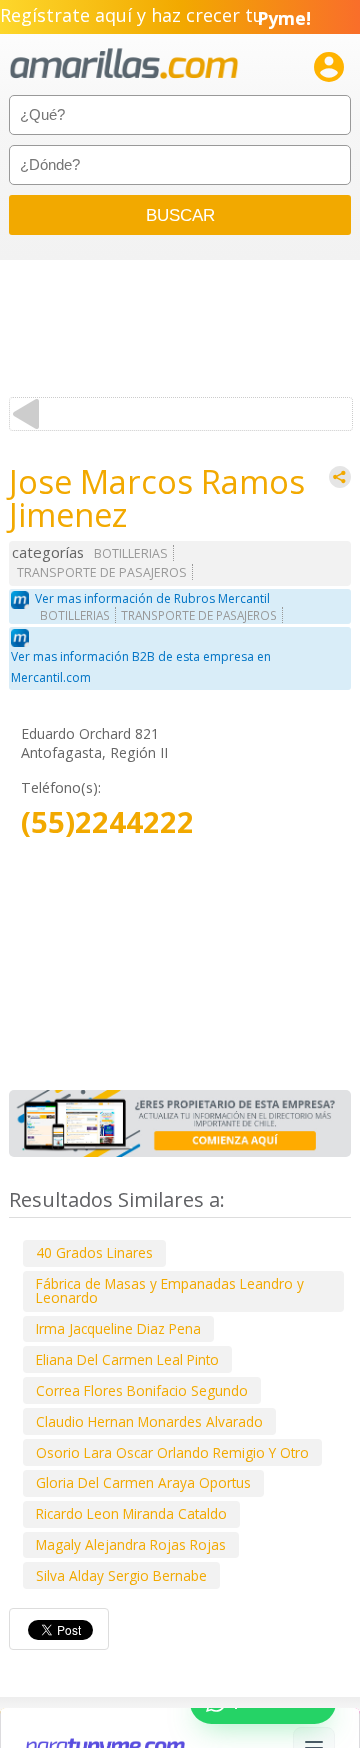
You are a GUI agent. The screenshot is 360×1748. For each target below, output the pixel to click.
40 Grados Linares (94, 1252)
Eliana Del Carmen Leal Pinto (127, 1359)
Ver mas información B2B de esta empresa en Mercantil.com (141, 667)
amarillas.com (124, 64)
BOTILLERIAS (131, 553)
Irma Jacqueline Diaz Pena (118, 1328)
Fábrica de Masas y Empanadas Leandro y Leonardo (170, 1290)
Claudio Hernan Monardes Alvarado (149, 1421)
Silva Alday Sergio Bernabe (121, 1575)
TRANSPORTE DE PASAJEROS (102, 572)
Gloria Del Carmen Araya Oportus (143, 1482)
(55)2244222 (107, 822)
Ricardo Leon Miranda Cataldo (131, 1513)
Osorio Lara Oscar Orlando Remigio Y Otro (172, 1452)
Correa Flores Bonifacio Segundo (142, 1390)
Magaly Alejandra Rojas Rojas (131, 1544)
